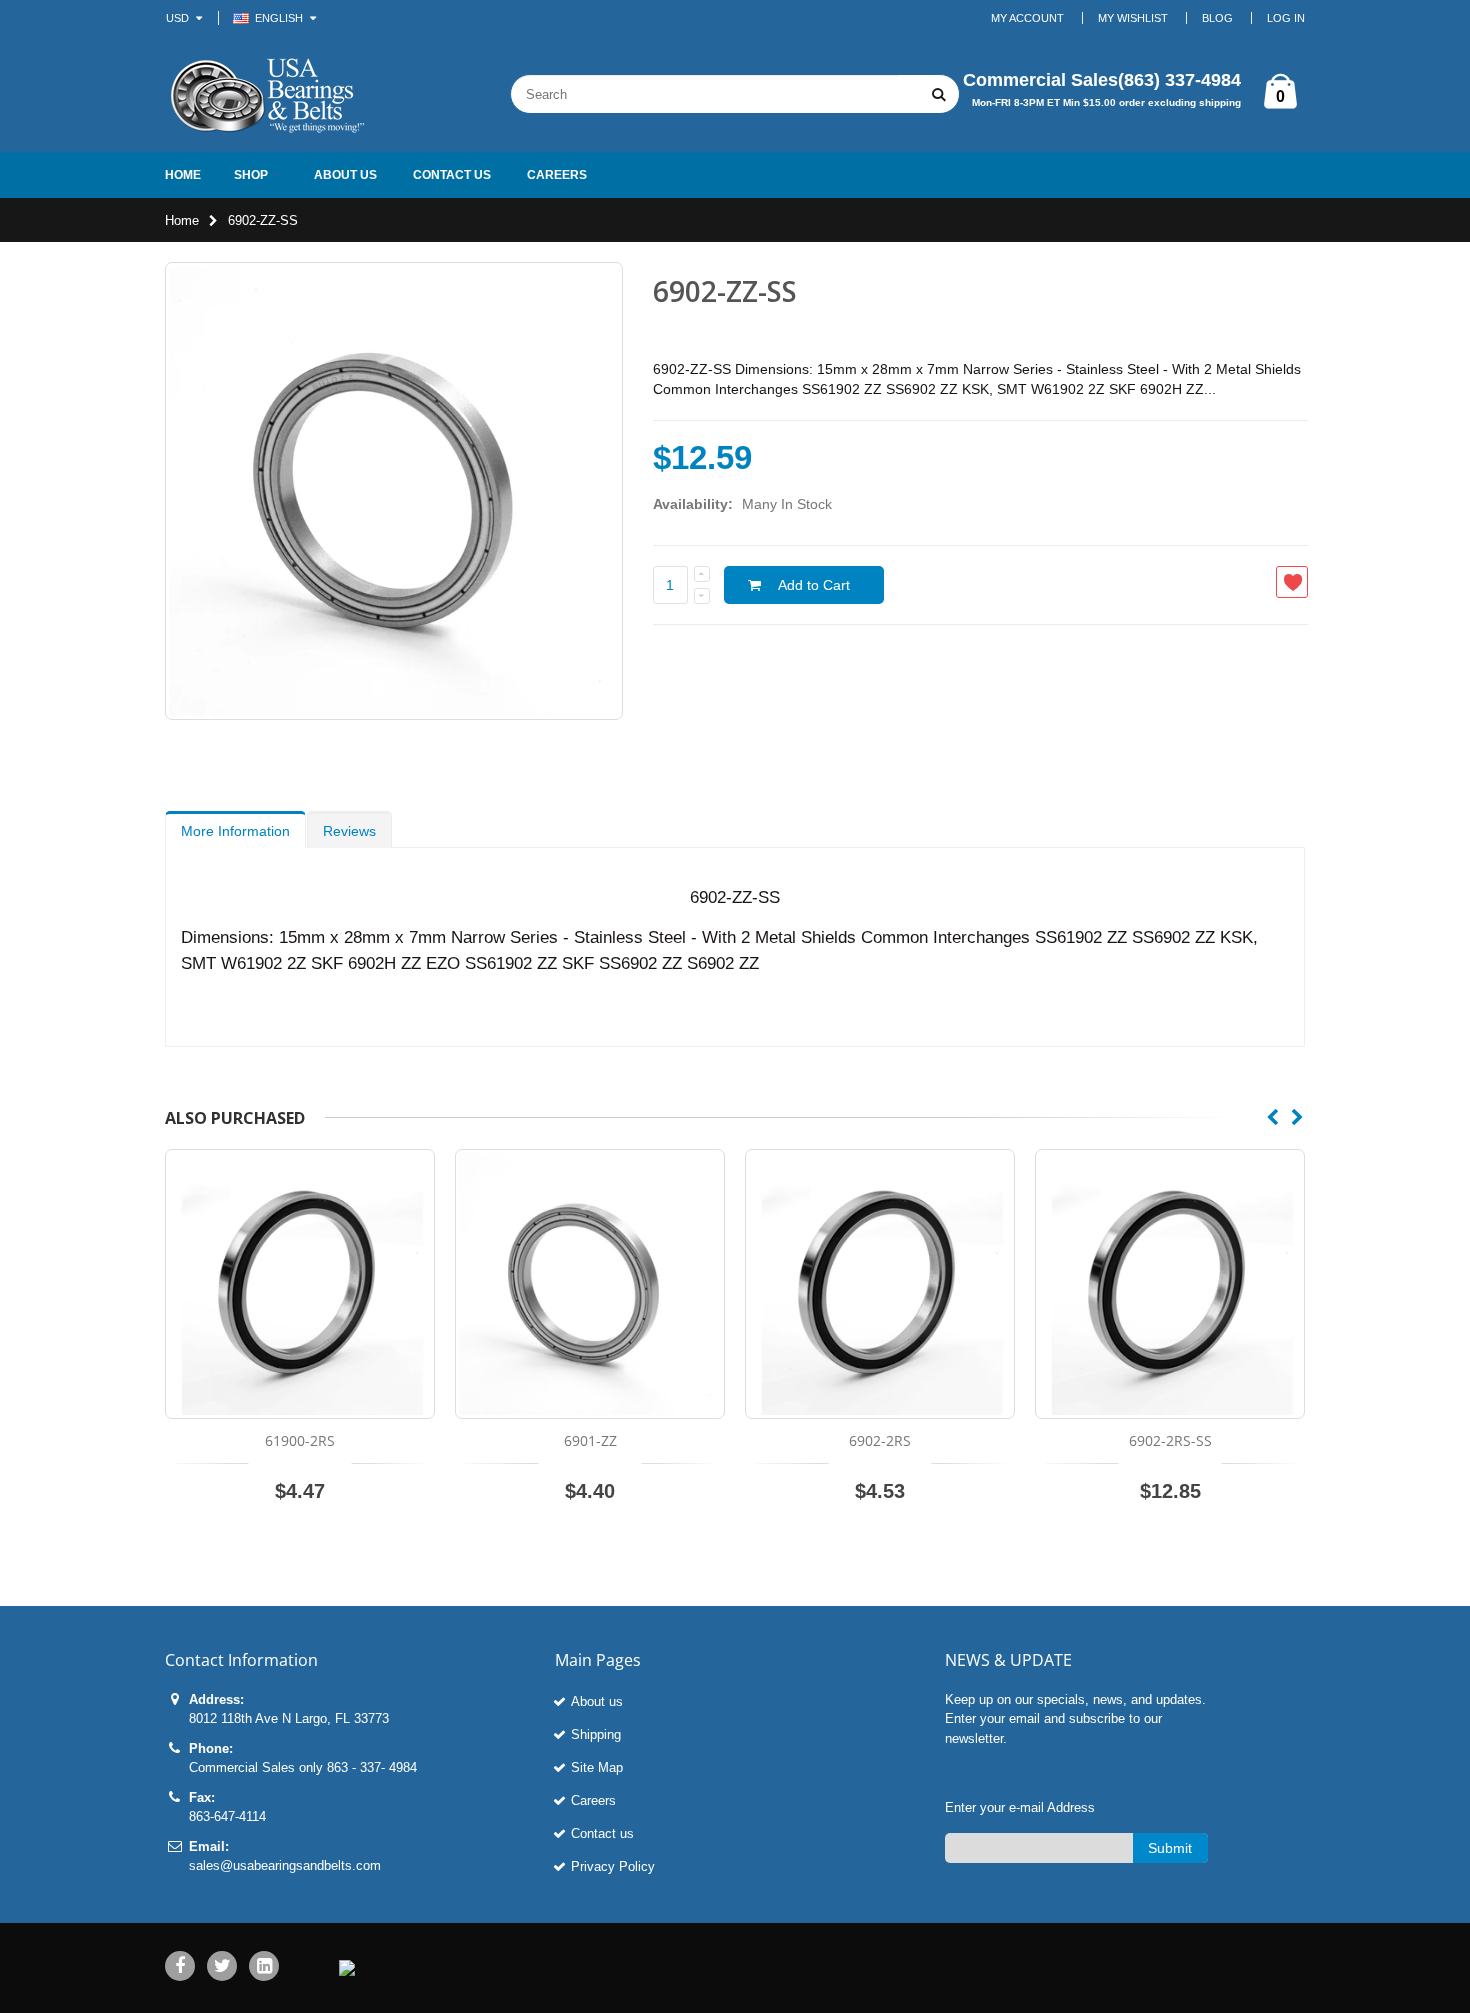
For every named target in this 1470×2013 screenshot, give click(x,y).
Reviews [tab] (349, 831)
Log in (1286, 18)
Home (182, 220)
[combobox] (705, 94)
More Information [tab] (235, 831)
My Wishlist (1133, 18)
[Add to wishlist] (1292, 582)
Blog (1217, 18)
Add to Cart (814, 585)
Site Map (597, 1767)
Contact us (602, 1833)
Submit (1170, 1848)
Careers (593, 1800)
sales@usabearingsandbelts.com (285, 1865)
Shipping (596, 1734)
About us (597, 1701)
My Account (1027, 18)
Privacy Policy (613, 1866)
